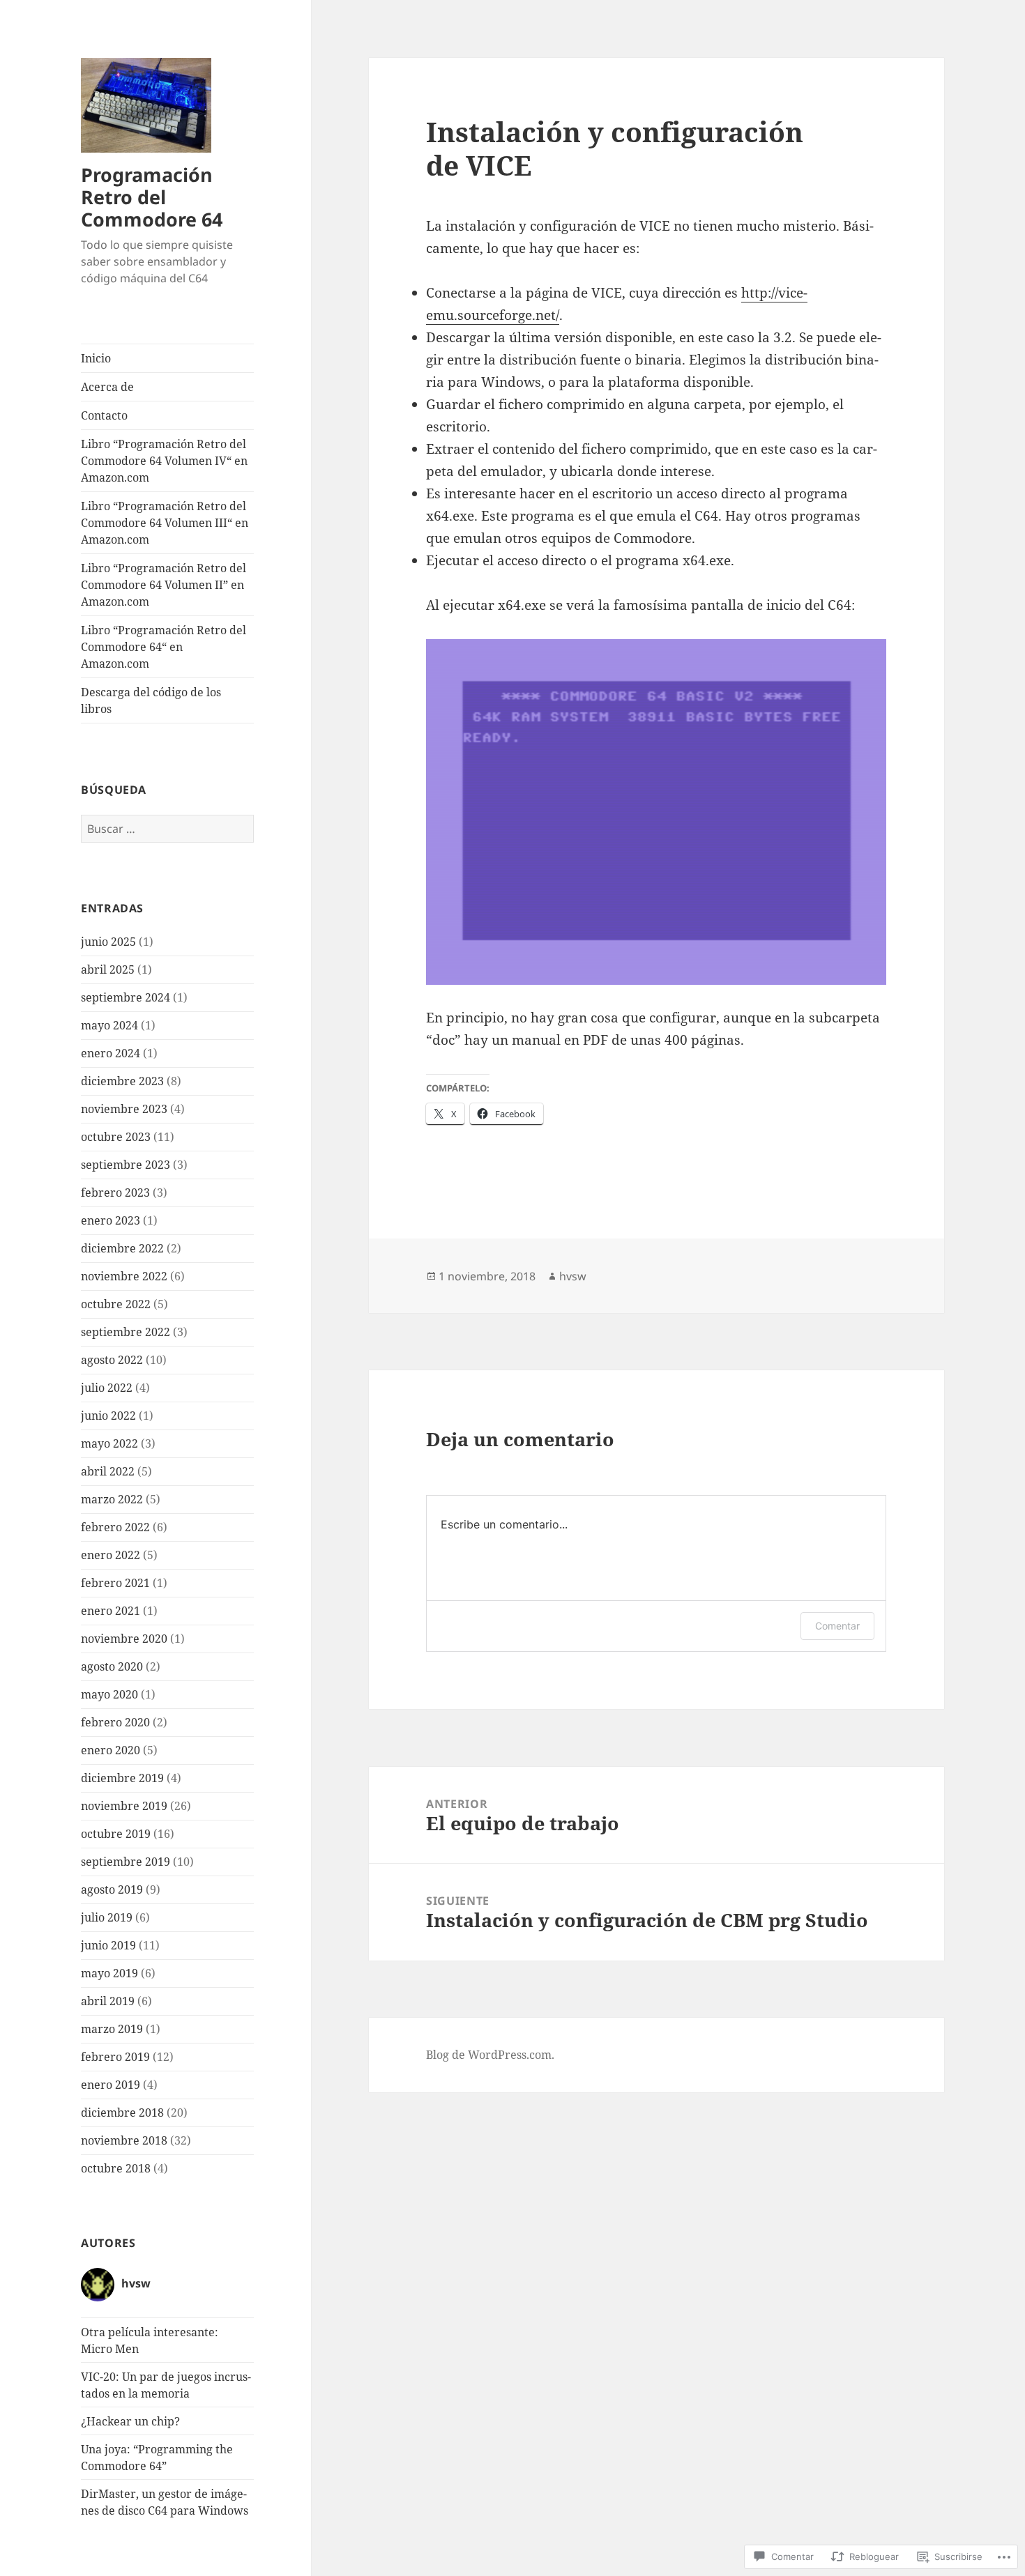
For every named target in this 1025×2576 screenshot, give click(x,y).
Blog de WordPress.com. (490, 2055)
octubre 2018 (116, 2168)
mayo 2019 (109, 1973)
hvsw (573, 1276)
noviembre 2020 (124, 1639)
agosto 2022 (112, 1360)
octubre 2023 (116, 1137)
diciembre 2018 (122, 2113)
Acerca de (107, 387)
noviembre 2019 (124, 1806)
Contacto (104, 415)
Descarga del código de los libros (151, 700)
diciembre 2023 (122, 1081)
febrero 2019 (115, 2057)
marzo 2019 (112, 2029)
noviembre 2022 (124, 1276)
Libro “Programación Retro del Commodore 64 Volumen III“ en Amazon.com (165, 523)
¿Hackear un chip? (130, 2421)
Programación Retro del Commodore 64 (152, 197)
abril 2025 (108, 969)
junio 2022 (108, 1416)
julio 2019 (107, 1917)
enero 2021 (111, 1611)
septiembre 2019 (126, 1862)
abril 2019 (108, 2001)
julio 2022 (107, 1388)
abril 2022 (108, 1471)
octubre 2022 (116, 1304)
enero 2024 (111, 1053)
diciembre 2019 (122, 1778)
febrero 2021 (115, 1583)
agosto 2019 (112, 1889)
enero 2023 (111, 1220)
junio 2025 (108, 942)
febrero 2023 (115, 1193)
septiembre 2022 (126, 1332)
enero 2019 (111, 2085)
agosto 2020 (112, 1666)
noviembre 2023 (124, 1109)
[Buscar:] (167, 829)
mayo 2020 (109, 1694)
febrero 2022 (115, 1527)
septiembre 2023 (126, 1165)
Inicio (96, 358)
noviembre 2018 (124, 2140)
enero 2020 (111, 1750)
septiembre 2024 (126, 997)
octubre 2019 (116, 1834)
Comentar (837, 1626)
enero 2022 (111, 1555)
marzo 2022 (112, 1499)
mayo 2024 (109, 1025)
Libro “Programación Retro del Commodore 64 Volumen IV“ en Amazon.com (164, 461)
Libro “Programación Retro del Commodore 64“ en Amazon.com (164, 647)
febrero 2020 (115, 1722)
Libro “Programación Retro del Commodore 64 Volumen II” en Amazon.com (164, 585)
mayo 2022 (109, 1443)
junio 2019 (108, 1945)
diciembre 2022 (122, 1248)
